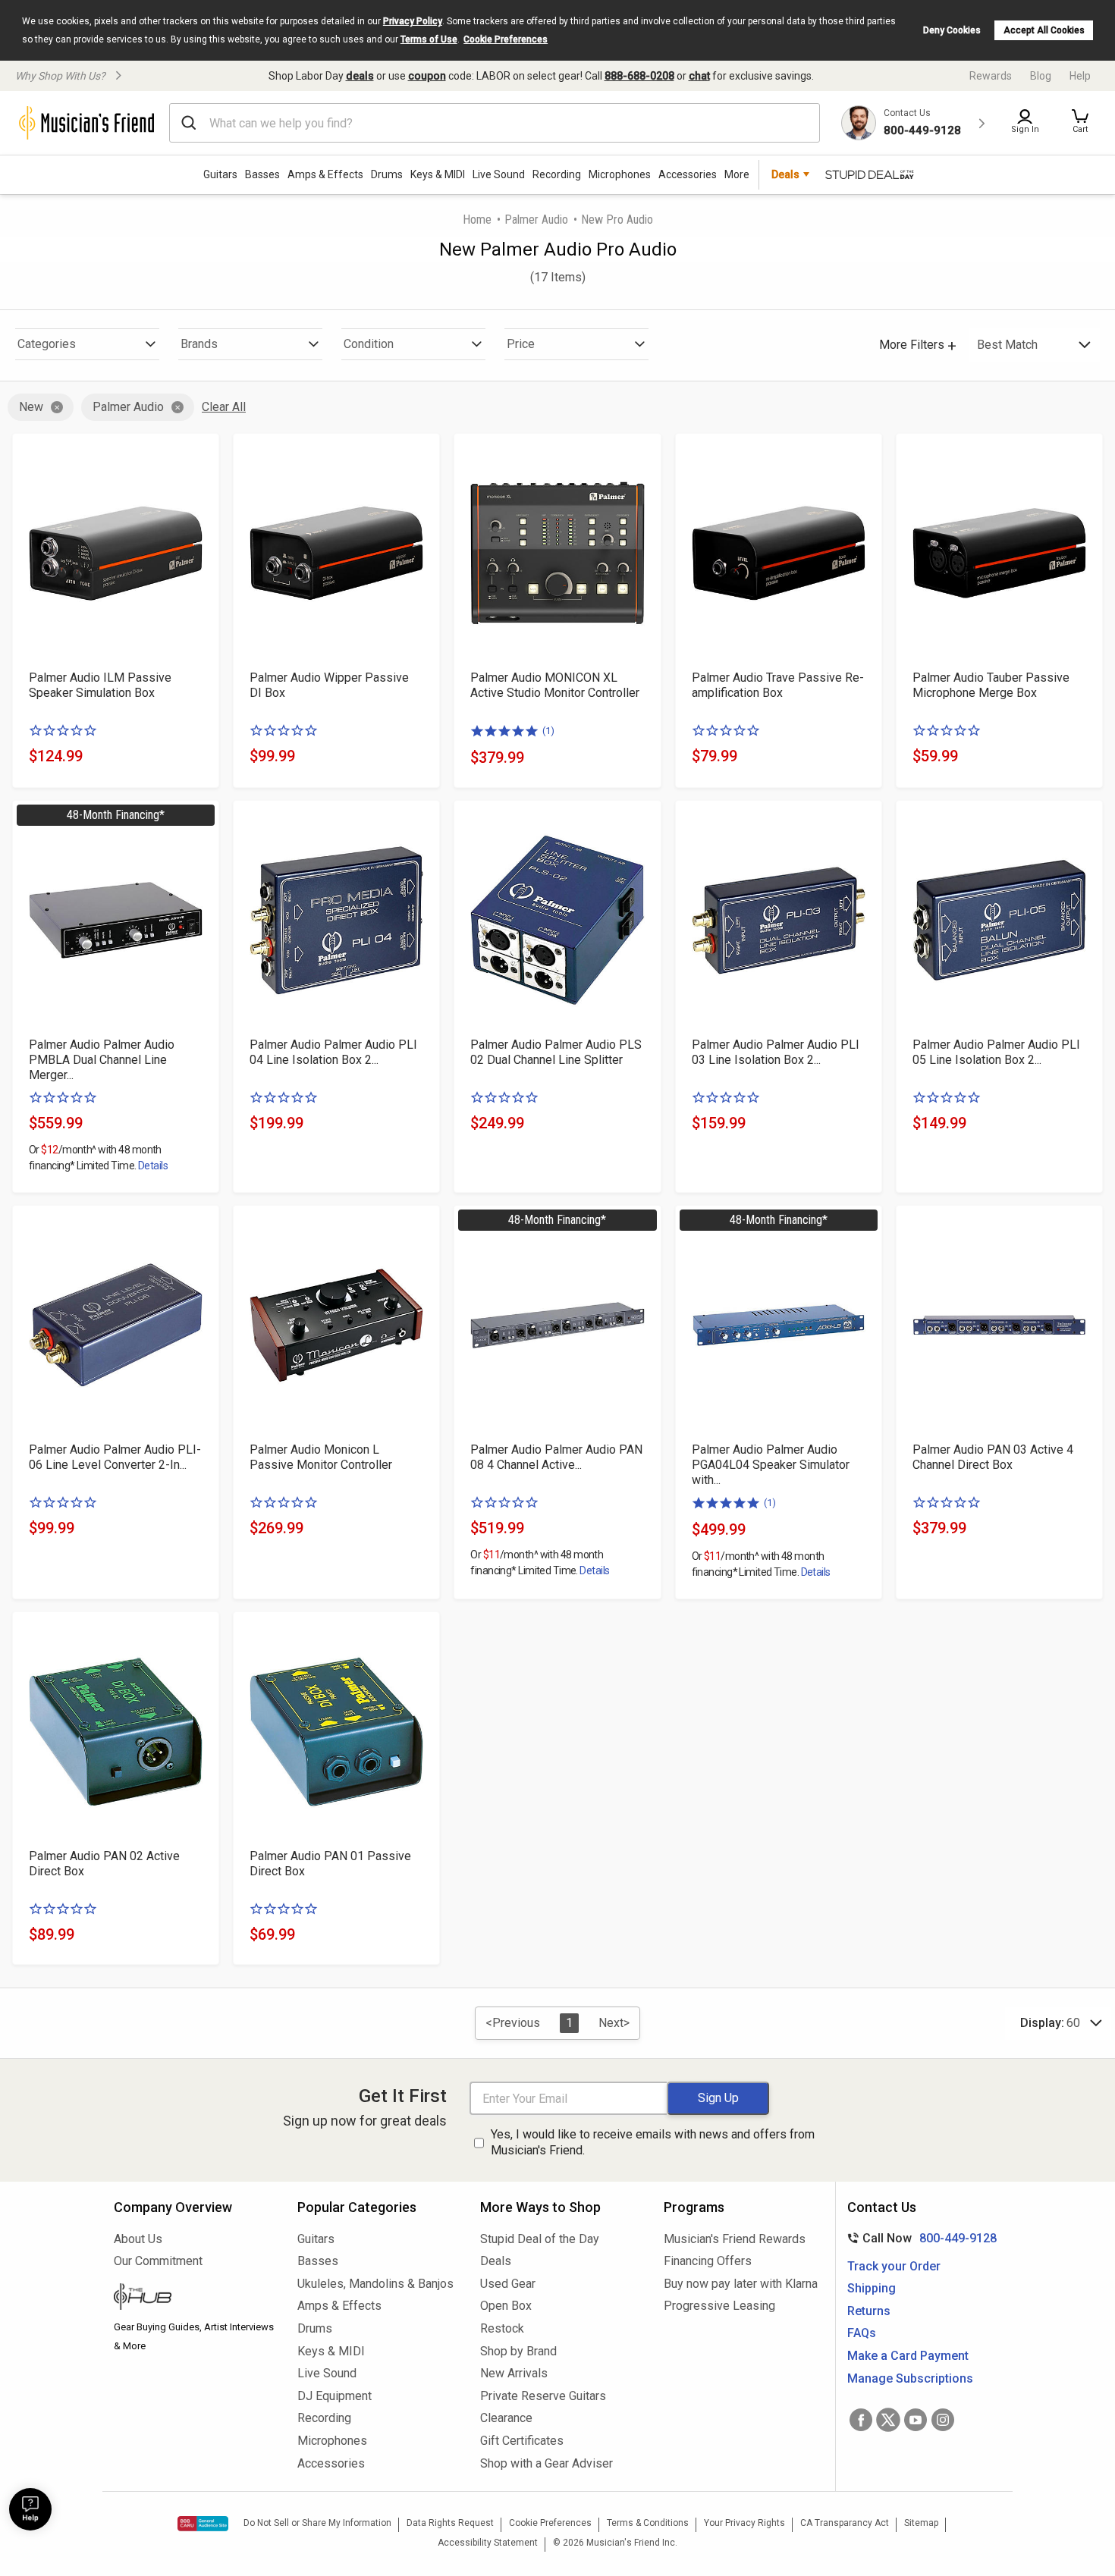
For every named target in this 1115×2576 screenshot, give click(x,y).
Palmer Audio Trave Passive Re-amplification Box (778, 685)
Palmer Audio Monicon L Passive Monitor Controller (321, 1457)
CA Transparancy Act (845, 2523)
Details (153, 1166)
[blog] (194, 2298)
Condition (369, 344)
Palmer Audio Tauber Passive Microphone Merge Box (991, 685)
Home (477, 220)
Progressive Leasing (719, 2306)
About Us (138, 2239)
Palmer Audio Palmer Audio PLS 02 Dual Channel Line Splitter (556, 1052)
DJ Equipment (334, 2396)
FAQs (862, 2333)
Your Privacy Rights (744, 2523)
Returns (869, 2311)
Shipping (872, 2288)
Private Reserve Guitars (543, 2396)
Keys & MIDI (438, 174)
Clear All (224, 407)
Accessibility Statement (488, 2543)
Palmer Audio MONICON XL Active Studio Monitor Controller (555, 685)
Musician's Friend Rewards (735, 2239)
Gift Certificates (522, 2441)
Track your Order (894, 2266)
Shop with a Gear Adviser (547, 2463)
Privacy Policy (413, 21)
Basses (262, 174)
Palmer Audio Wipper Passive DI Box (329, 685)
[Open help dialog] (30, 2509)
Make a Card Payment (908, 2356)
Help (1080, 76)
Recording (557, 174)
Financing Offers (708, 2261)
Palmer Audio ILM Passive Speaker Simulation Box (100, 685)
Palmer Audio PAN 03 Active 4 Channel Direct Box (993, 1457)
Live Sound (499, 174)
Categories (47, 344)
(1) (548, 731)
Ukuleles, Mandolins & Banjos (375, 2284)
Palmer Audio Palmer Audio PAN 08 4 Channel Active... (556, 1457)
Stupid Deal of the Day (540, 2239)
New (31, 407)
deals (360, 76)
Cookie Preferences (506, 39)
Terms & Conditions (648, 2523)
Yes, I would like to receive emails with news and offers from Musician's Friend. (653, 2142)
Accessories (688, 174)
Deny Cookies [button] (952, 30)
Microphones (620, 174)
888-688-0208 (639, 76)
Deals (496, 2261)
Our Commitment (158, 2261)
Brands (199, 344)
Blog (1041, 76)
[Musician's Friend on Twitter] (888, 2420)
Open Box (506, 2306)
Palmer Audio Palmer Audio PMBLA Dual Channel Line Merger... (102, 1060)
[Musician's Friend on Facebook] (861, 2420)
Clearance (506, 2418)
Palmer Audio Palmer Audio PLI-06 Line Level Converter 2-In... (115, 1457)
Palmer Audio (536, 220)
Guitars (220, 174)
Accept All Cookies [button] (1044, 30)
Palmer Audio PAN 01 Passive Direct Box (330, 1864)
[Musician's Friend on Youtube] (916, 2420)
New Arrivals (514, 2373)
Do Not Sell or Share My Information (317, 2523)
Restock (502, 2328)
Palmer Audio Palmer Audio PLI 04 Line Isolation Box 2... (333, 1052)
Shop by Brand (518, 2351)
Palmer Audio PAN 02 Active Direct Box (104, 1864)
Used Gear (508, 2284)
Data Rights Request (450, 2523)
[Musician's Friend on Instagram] (943, 2420)
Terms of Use (429, 39)
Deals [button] (785, 174)
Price (521, 344)
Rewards (991, 76)
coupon (427, 76)
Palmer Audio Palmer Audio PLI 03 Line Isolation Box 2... (776, 1052)
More (737, 174)
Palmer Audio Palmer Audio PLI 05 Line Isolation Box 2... (996, 1052)
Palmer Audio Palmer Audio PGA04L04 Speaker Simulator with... (771, 1465)
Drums (387, 174)
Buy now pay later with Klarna (741, 2284)
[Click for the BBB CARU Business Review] (203, 2524)
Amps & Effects (325, 174)
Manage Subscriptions (910, 2378)
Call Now (919, 2238)
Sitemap (921, 2523)
